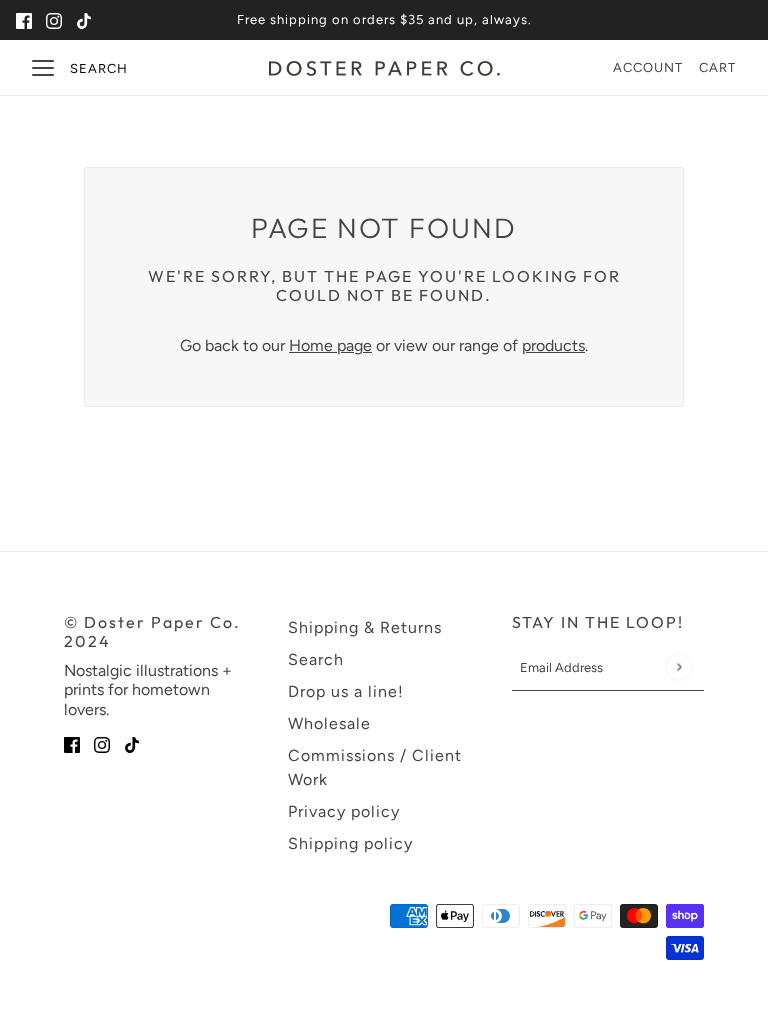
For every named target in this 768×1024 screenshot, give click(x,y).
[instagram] (54, 20)
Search (99, 68)
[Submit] (678, 667)
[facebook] (24, 20)
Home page (330, 345)
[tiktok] (84, 20)
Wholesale (329, 723)
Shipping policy (350, 843)
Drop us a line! (346, 691)
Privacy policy (344, 811)
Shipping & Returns (365, 627)
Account (648, 67)
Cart (717, 67)
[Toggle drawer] (43, 68)
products (553, 345)
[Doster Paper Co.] (384, 68)
